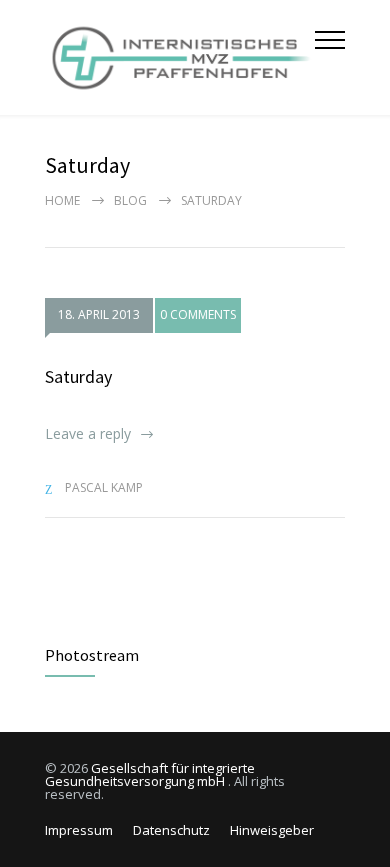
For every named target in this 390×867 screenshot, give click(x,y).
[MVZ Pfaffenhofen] (180, 57)
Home (62, 200)
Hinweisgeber (272, 830)
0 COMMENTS (198, 314)
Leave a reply (88, 433)
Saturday (78, 376)
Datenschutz (171, 830)
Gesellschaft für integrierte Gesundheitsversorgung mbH (150, 774)
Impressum (79, 830)
